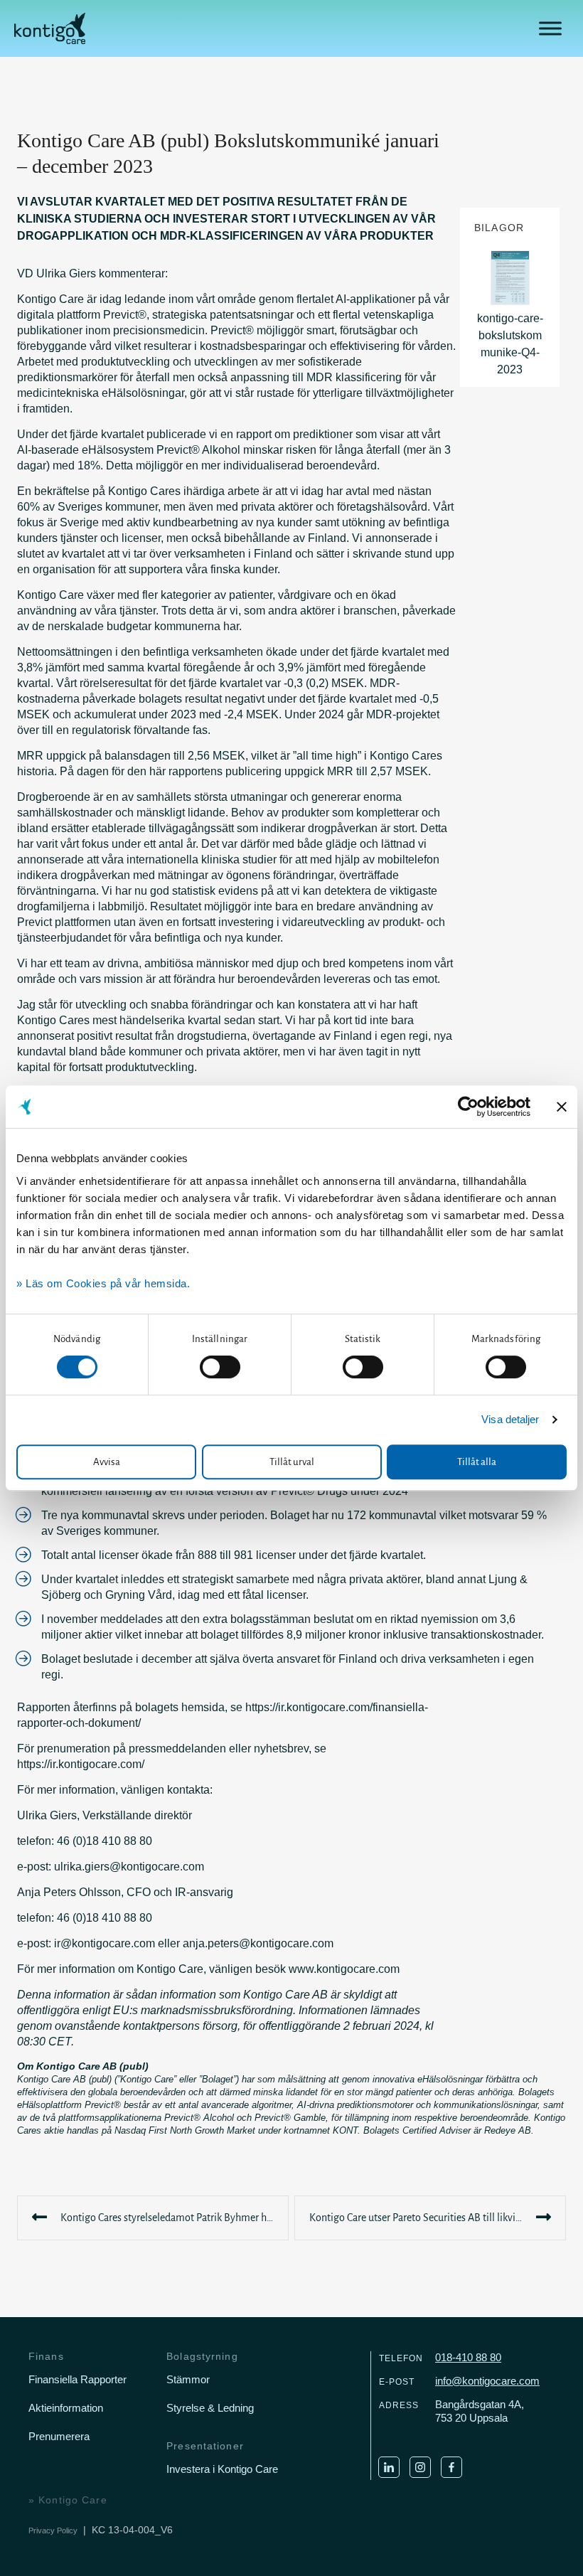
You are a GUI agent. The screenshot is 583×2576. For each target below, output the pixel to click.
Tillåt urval (292, 1462)
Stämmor (188, 2379)
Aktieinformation (66, 2408)
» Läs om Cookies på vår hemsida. (103, 1283)
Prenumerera (59, 2436)
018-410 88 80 (468, 2357)
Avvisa (107, 1462)
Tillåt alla (477, 1462)
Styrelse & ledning (210, 2408)
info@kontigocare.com (487, 2381)
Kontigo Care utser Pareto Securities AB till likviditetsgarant (438, 2218)
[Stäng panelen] (562, 1107)
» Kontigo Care (68, 2500)
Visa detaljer (510, 1419)
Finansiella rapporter (77, 2379)
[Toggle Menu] (550, 28)
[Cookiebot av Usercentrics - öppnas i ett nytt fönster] (468, 1107)
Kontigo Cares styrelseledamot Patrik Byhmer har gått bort (175, 2218)
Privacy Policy (53, 2530)
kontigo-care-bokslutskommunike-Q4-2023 (510, 344)
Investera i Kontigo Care (222, 2469)
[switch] (220, 1367)
